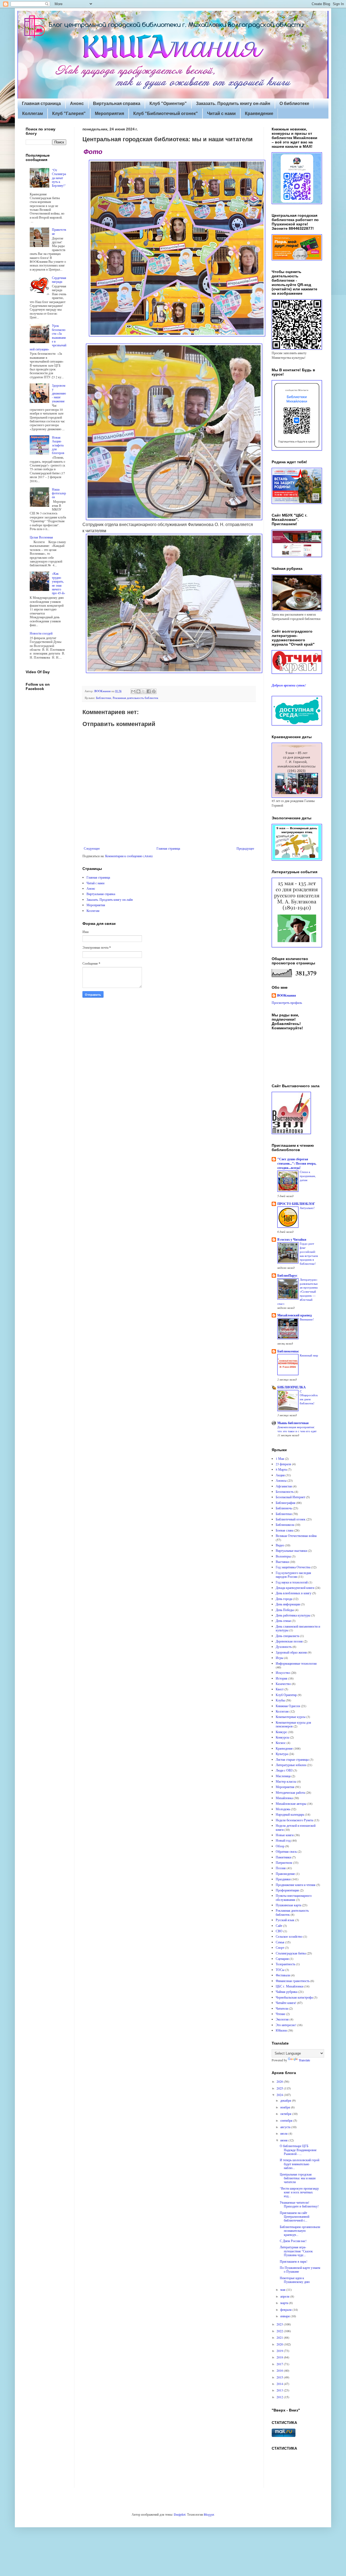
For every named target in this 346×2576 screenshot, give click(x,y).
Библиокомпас (288, 1351)
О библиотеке (294, 103)
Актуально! (307, 1208)
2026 (280, 2081)
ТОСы (280, 1970)
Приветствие (59, 231)
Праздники (283, 1879)
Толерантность (285, 1964)
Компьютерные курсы (291, 1717)
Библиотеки (104, 698)
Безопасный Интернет (290, 1497)
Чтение (280, 2014)
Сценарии (282, 1959)
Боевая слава (285, 1530)
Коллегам (33, 114)
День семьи (283, 1621)
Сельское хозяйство (289, 1936)
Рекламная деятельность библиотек (135, 698)
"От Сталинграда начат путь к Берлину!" (59, 178)
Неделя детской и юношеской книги (296, 1827)
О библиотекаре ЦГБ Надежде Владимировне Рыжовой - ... (298, 2150)
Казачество (283, 1684)
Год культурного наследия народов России (293, 1575)
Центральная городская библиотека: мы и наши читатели (298, 2178)
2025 (280, 2088)
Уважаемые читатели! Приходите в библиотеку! (299, 2204)
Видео (280, 1545)
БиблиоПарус (287, 1275)
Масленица (283, 1776)
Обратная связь (286, 1851)
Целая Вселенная (41, 537)
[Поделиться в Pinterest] (154, 691)
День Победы (285, 1610)
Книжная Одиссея (288, 1706)
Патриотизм (284, 1862)
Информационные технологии (296, 1663)
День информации (288, 1604)
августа (286, 2127)
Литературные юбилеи (291, 1765)
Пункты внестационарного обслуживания (294, 1897)
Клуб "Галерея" (69, 114)
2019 (280, 2351)
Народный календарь (290, 1814)
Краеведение (259, 114)
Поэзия (281, 1868)
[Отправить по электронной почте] (133, 691)
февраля (286, 2309)
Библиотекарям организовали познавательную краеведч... (300, 2231)
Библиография (286, 1503)
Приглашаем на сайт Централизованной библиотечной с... (295, 2217)
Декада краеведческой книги (295, 1588)
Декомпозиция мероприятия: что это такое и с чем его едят (297, 1429)
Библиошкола (285, 1524)
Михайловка (284, 1798)
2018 (280, 2357)
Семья (280, 1942)
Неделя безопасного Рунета (294, 1820)
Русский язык (285, 1920)
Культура (282, 1754)
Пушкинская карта (288, 1905)
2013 (280, 2390)
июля (284, 2133)
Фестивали (283, 1975)
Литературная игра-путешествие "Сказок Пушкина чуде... (296, 2251)
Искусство (283, 1673)
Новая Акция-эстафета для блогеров (58, 445)
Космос (281, 1743)
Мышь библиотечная (293, 1423)
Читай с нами (221, 114)
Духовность (284, 1647)
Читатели (282, 2008)
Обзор (280, 1846)
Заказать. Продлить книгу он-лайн (233, 103)
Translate (304, 2060)
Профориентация (287, 1890)
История (282, 1678)
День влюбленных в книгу (294, 1593)
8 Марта (281, 1469)
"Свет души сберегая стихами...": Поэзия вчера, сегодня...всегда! (297, 1163)
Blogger (209, 2514)
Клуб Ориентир (286, 1695)
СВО (279, 1931)
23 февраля (283, 1464)
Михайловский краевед (295, 1315)
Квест (280, 1689)
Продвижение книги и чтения (296, 1885)
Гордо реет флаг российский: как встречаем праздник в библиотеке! (309, 1253)
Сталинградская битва (291, 1953)
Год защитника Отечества (293, 1567)
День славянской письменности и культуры (298, 1628)
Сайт (279, 1926)
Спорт (280, 1947)
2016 (280, 2370)
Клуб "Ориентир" (168, 103)
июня (284, 2140)
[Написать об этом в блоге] (138, 691)
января (285, 2316)
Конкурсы (282, 1737)
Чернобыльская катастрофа (294, 1997)
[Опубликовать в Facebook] (149, 691)
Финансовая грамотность (293, 1981)
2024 (280, 2095)
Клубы (280, 1700)
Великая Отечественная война (296, 1536)
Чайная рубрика (287, 1992)
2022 (280, 2331)
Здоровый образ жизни (291, 1652)
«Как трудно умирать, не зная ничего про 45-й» (59, 583)
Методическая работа (290, 1792)
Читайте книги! (286, 2003)
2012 (280, 2397)
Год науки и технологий (292, 1582)
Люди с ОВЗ (284, 1770)
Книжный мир (309, 1355)
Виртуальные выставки (291, 1550)
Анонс (77, 103)
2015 (280, 2377)
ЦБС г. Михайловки (290, 1986)
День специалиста (287, 1636)
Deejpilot (180, 2514)
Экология (282, 2019)
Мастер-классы (286, 1781)
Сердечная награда (59, 280)
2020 (280, 2344)
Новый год (283, 1840)
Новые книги (285, 1835)
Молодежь (283, 1809)
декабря (286, 2100)
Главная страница (41, 103)
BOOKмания (287, 995)
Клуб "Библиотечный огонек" (166, 114)
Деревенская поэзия (289, 1641)
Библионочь (284, 1508)
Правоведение (285, 1874)
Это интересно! (286, 2025)
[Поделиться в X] (144, 691)
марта (285, 2303)
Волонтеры (283, 1556)
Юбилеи (281, 2030)
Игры (280, 1658)
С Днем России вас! (293, 2241)
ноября (286, 2107)
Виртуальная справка (117, 103)
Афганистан (284, 1486)
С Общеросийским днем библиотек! (309, 1397)
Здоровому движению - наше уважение (59, 393)
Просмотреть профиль (287, 1003)
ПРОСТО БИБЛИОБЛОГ (296, 1204)
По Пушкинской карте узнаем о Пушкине (300, 2269)
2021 (280, 2337)
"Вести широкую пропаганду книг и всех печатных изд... (299, 2192)
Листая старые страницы (292, 1759)
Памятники (283, 1857)
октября (286, 2114)
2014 (280, 2384)
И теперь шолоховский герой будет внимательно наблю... (300, 2164)
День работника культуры (293, 1615)
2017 (280, 2364)
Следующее (92, 848)
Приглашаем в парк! (294, 2261)
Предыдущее (245, 848)
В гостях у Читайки (292, 1239)
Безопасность (285, 1491)
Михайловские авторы (291, 1803)
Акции (280, 1475)
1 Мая (280, 1458)
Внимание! (307, 1319)
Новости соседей (41, 633)
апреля (285, 2296)
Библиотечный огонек (291, 1519)
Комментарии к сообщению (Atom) (129, 856)
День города (284, 1599)
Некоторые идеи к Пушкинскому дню (295, 2280)
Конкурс (281, 1732)
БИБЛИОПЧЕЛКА (292, 1387)
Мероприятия (109, 114)
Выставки (282, 1562)
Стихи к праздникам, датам (308, 1176)
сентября (287, 2120)
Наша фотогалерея (59, 493)
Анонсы (281, 1480)
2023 (280, 2324)
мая (283, 2289)
